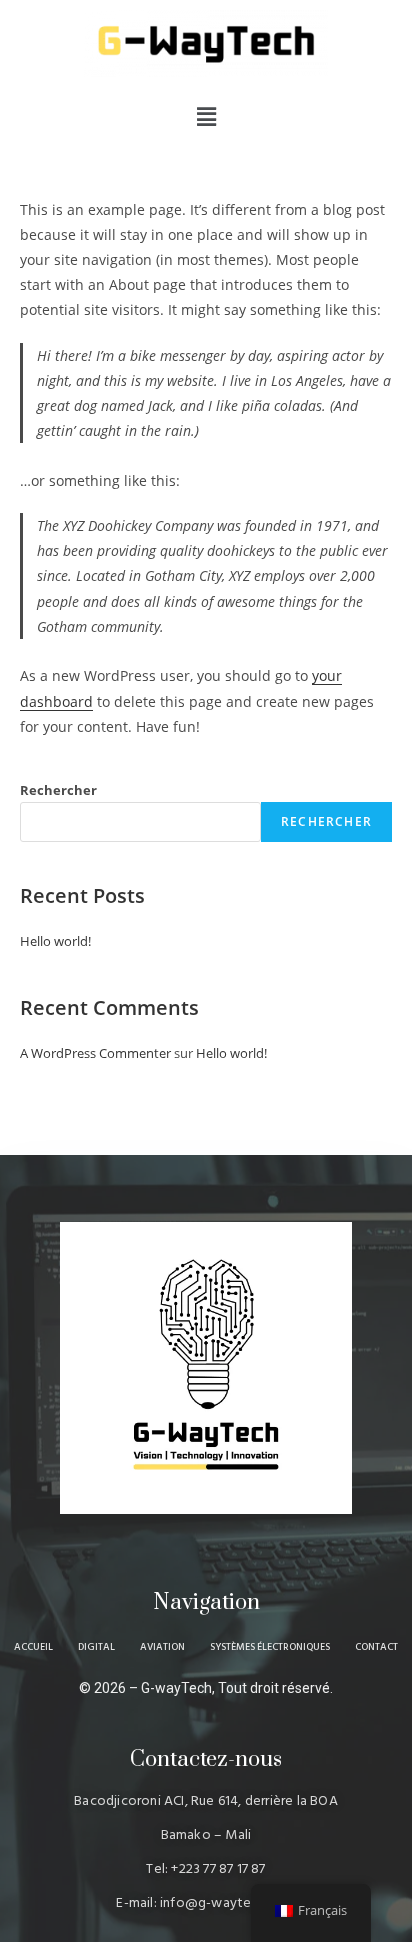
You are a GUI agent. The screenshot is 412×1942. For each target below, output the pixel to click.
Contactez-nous (206, 1759)
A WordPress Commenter (95, 1053)
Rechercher (58, 790)
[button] (206, 116)
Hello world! (55, 941)
